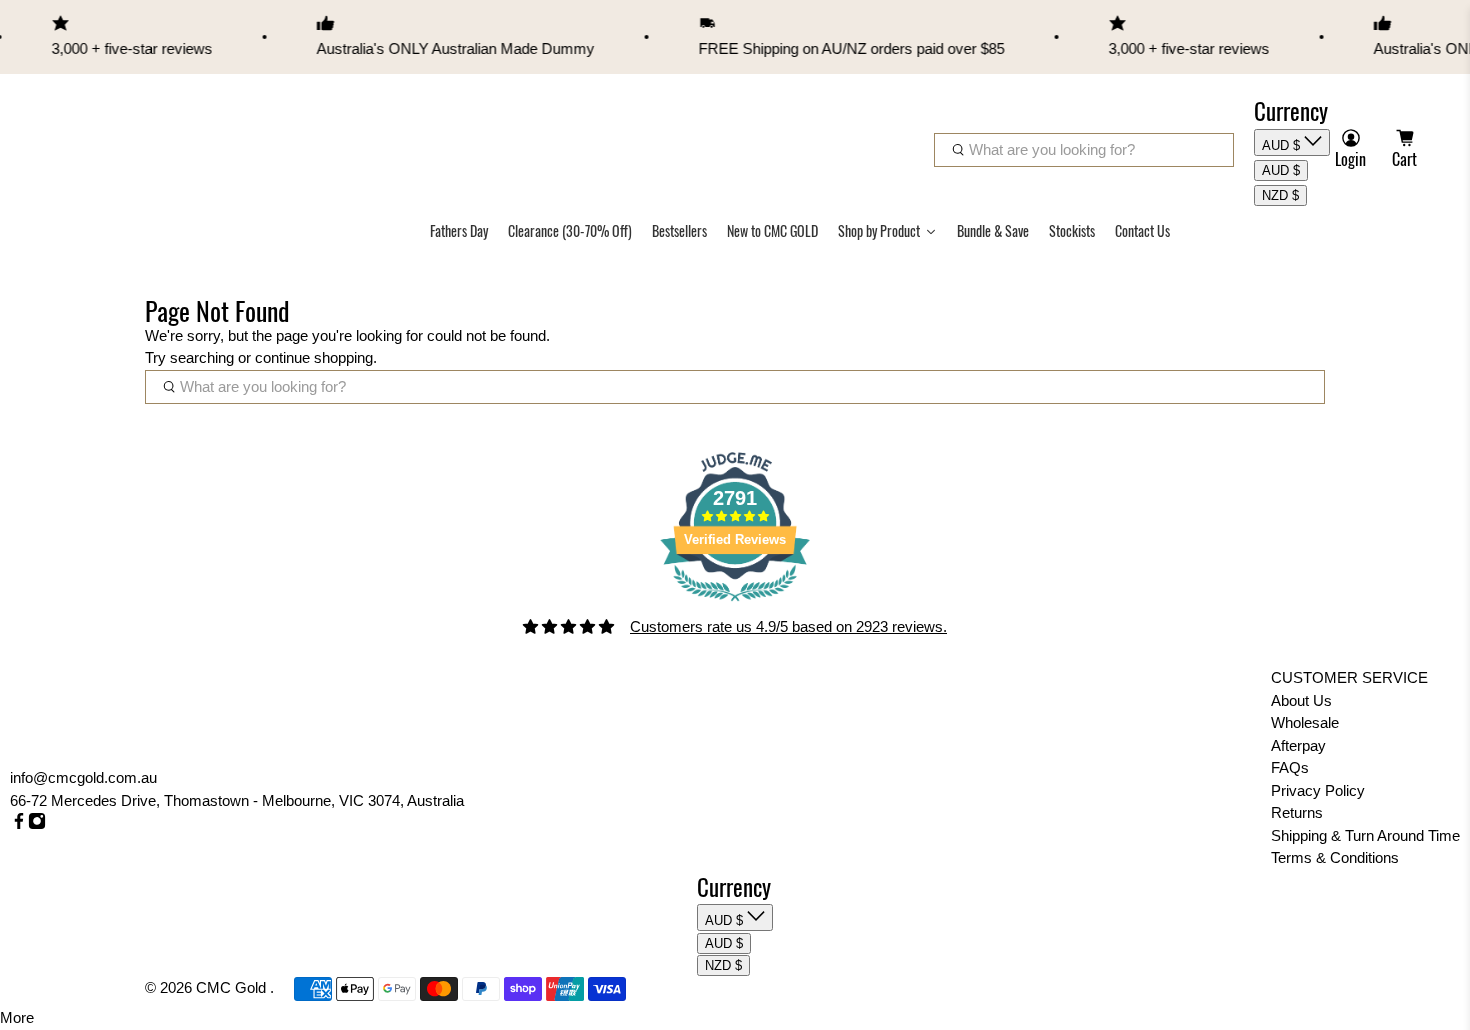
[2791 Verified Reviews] (735, 604)
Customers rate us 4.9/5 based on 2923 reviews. (788, 626)
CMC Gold (233, 987)
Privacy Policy (1318, 790)
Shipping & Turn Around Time (1365, 835)
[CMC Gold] (102, 129)
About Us (1301, 700)
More (17, 1017)
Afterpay (1298, 745)
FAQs (1290, 767)
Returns (1297, 812)
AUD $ (1283, 145)
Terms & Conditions (1335, 857)
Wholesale (1305, 722)
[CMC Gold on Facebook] (19, 824)
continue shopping (314, 357)
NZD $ (1280, 195)
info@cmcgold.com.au (83, 777)
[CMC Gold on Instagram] (37, 824)
